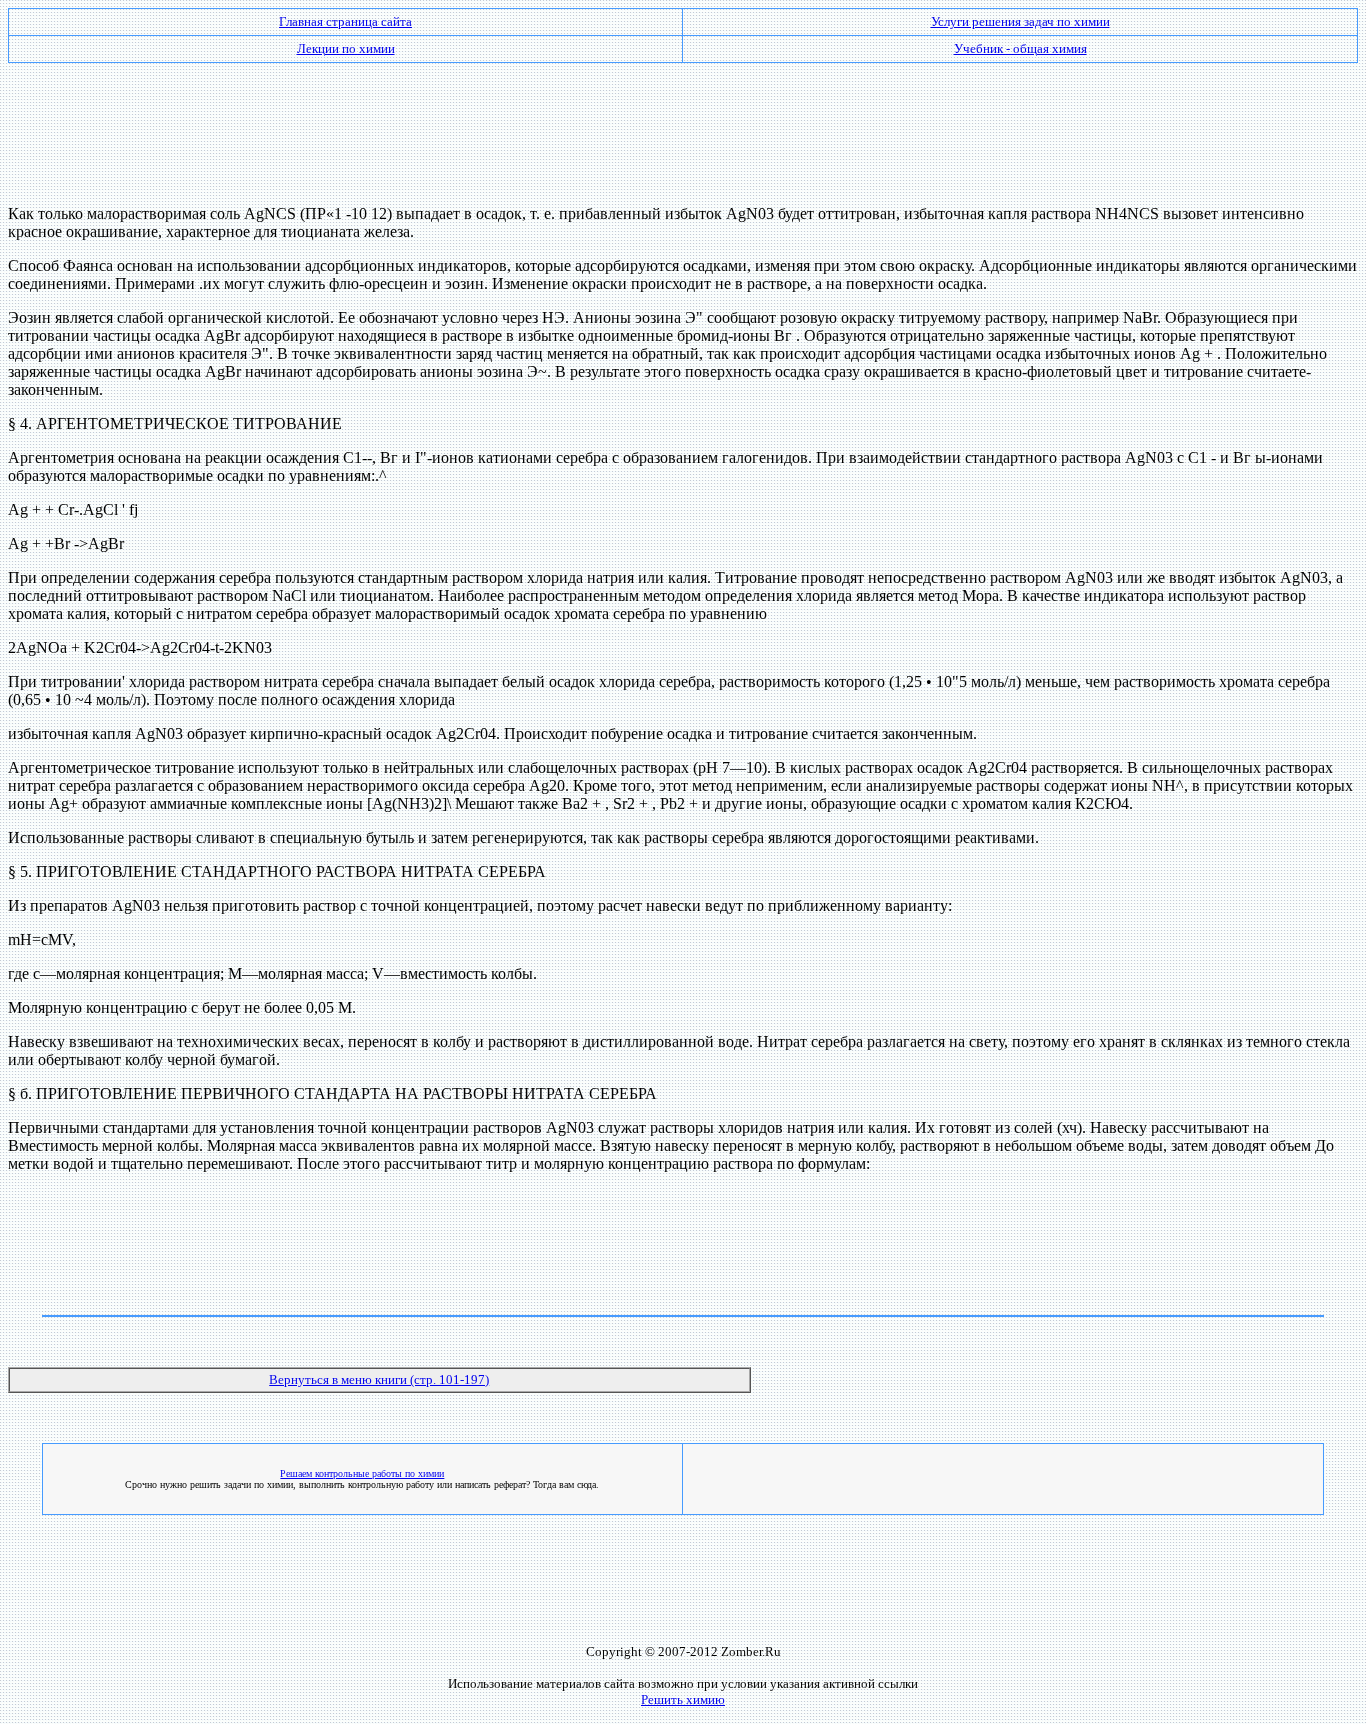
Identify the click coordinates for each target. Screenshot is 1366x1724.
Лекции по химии (346, 48)
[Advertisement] (683, 126)
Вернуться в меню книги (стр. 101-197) (379, 1379)
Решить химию (683, 1699)
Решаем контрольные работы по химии (362, 1473)
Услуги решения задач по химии (1020, 21)
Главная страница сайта (345, 21)
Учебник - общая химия (1020, 48)
